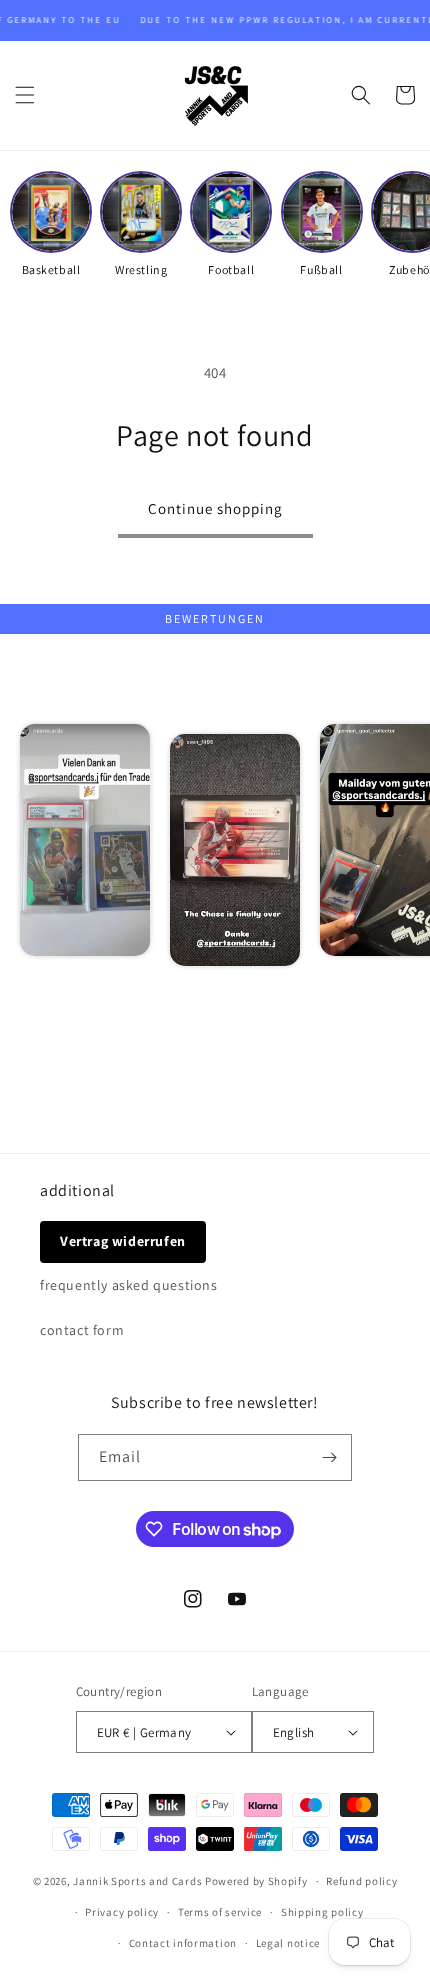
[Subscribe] (329, 1457)
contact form (82, 1330)
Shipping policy (322, 1912)
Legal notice (288, 1943)
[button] (25, 95)
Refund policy (361, 1881)
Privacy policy (122, 1912)
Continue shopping (215, 508)
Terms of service (220, 1912)
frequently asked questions (129, 1285)
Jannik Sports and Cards (137, 1881)
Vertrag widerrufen (123, 1241)
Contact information (183, 1943)
